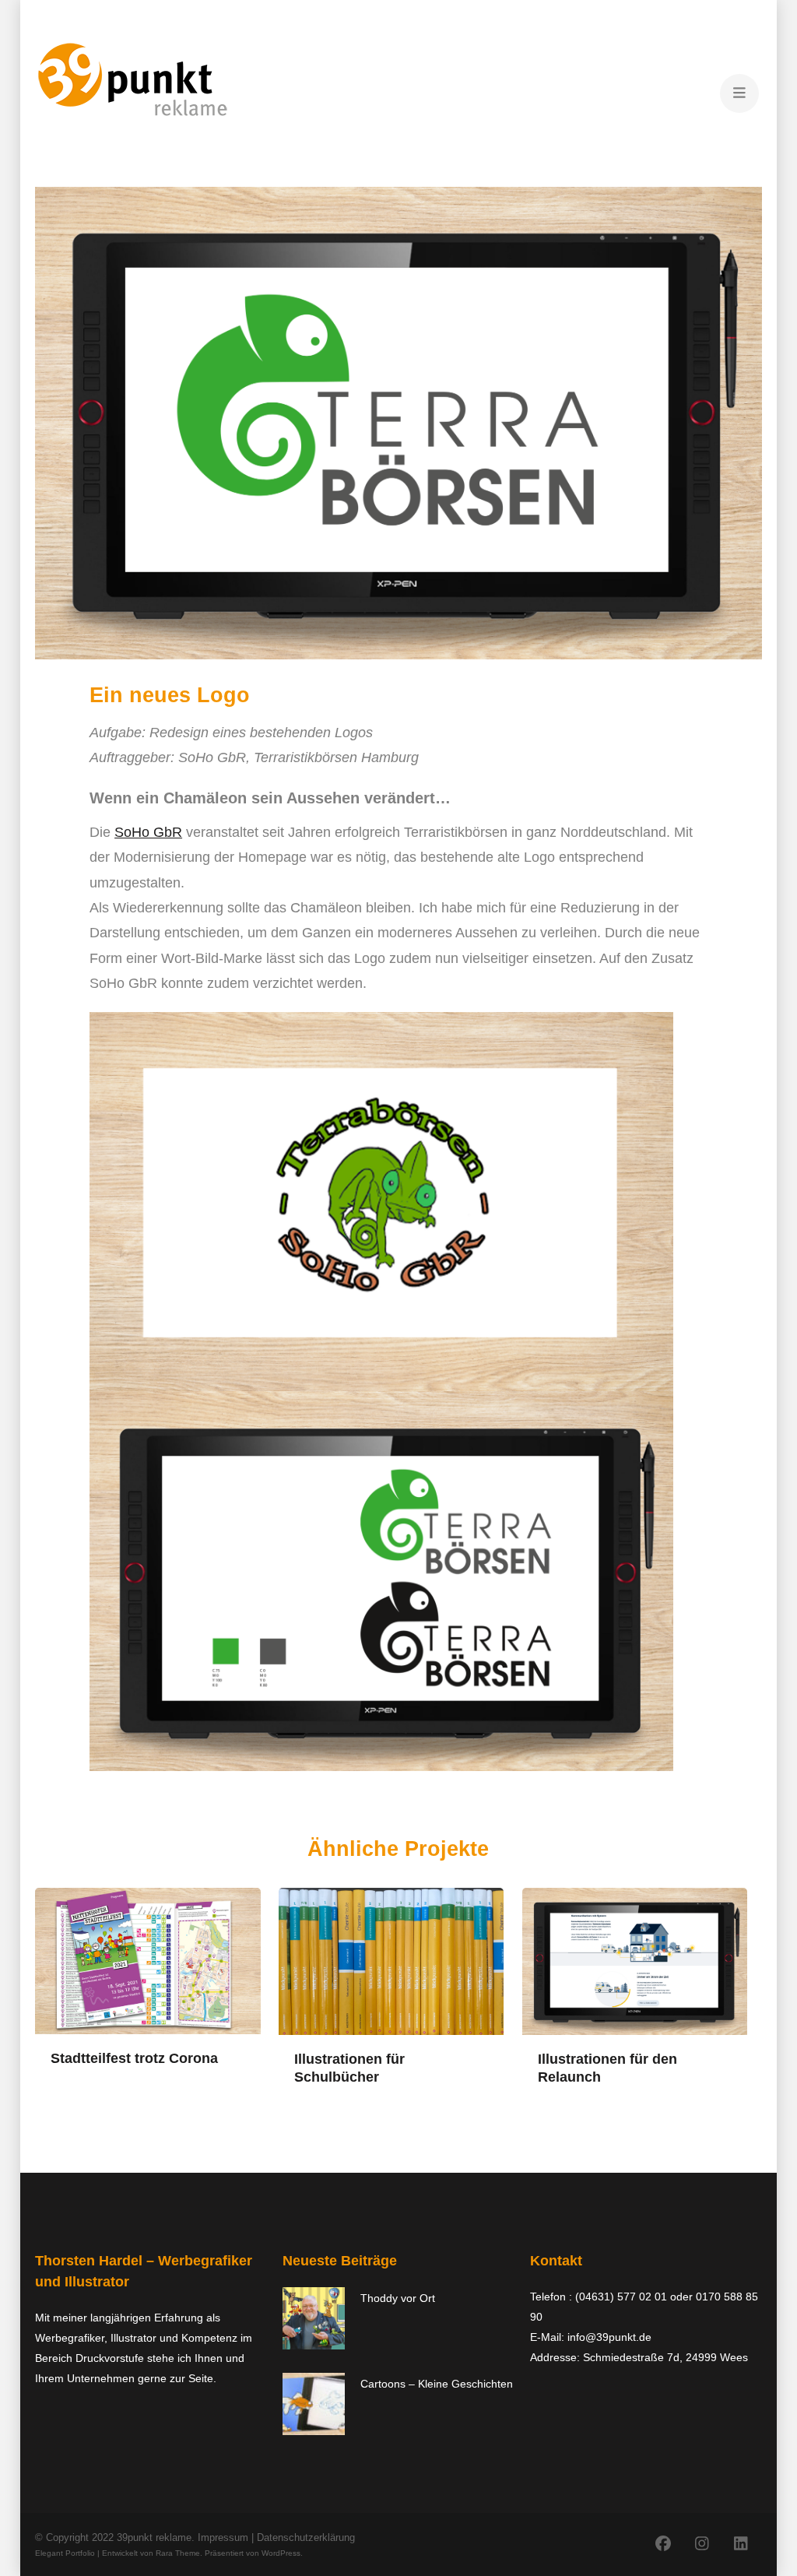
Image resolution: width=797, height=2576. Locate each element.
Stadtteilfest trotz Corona (134, 2058)
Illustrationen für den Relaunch (607, 2068)
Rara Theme (178, 2553)
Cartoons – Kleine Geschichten (437, 2384)
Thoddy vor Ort (398, 2298)
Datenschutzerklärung (306, 2537)
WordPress (281, 2553)
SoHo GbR (148, 832)
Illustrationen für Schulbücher (349, 2068)
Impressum (223, 2537)
